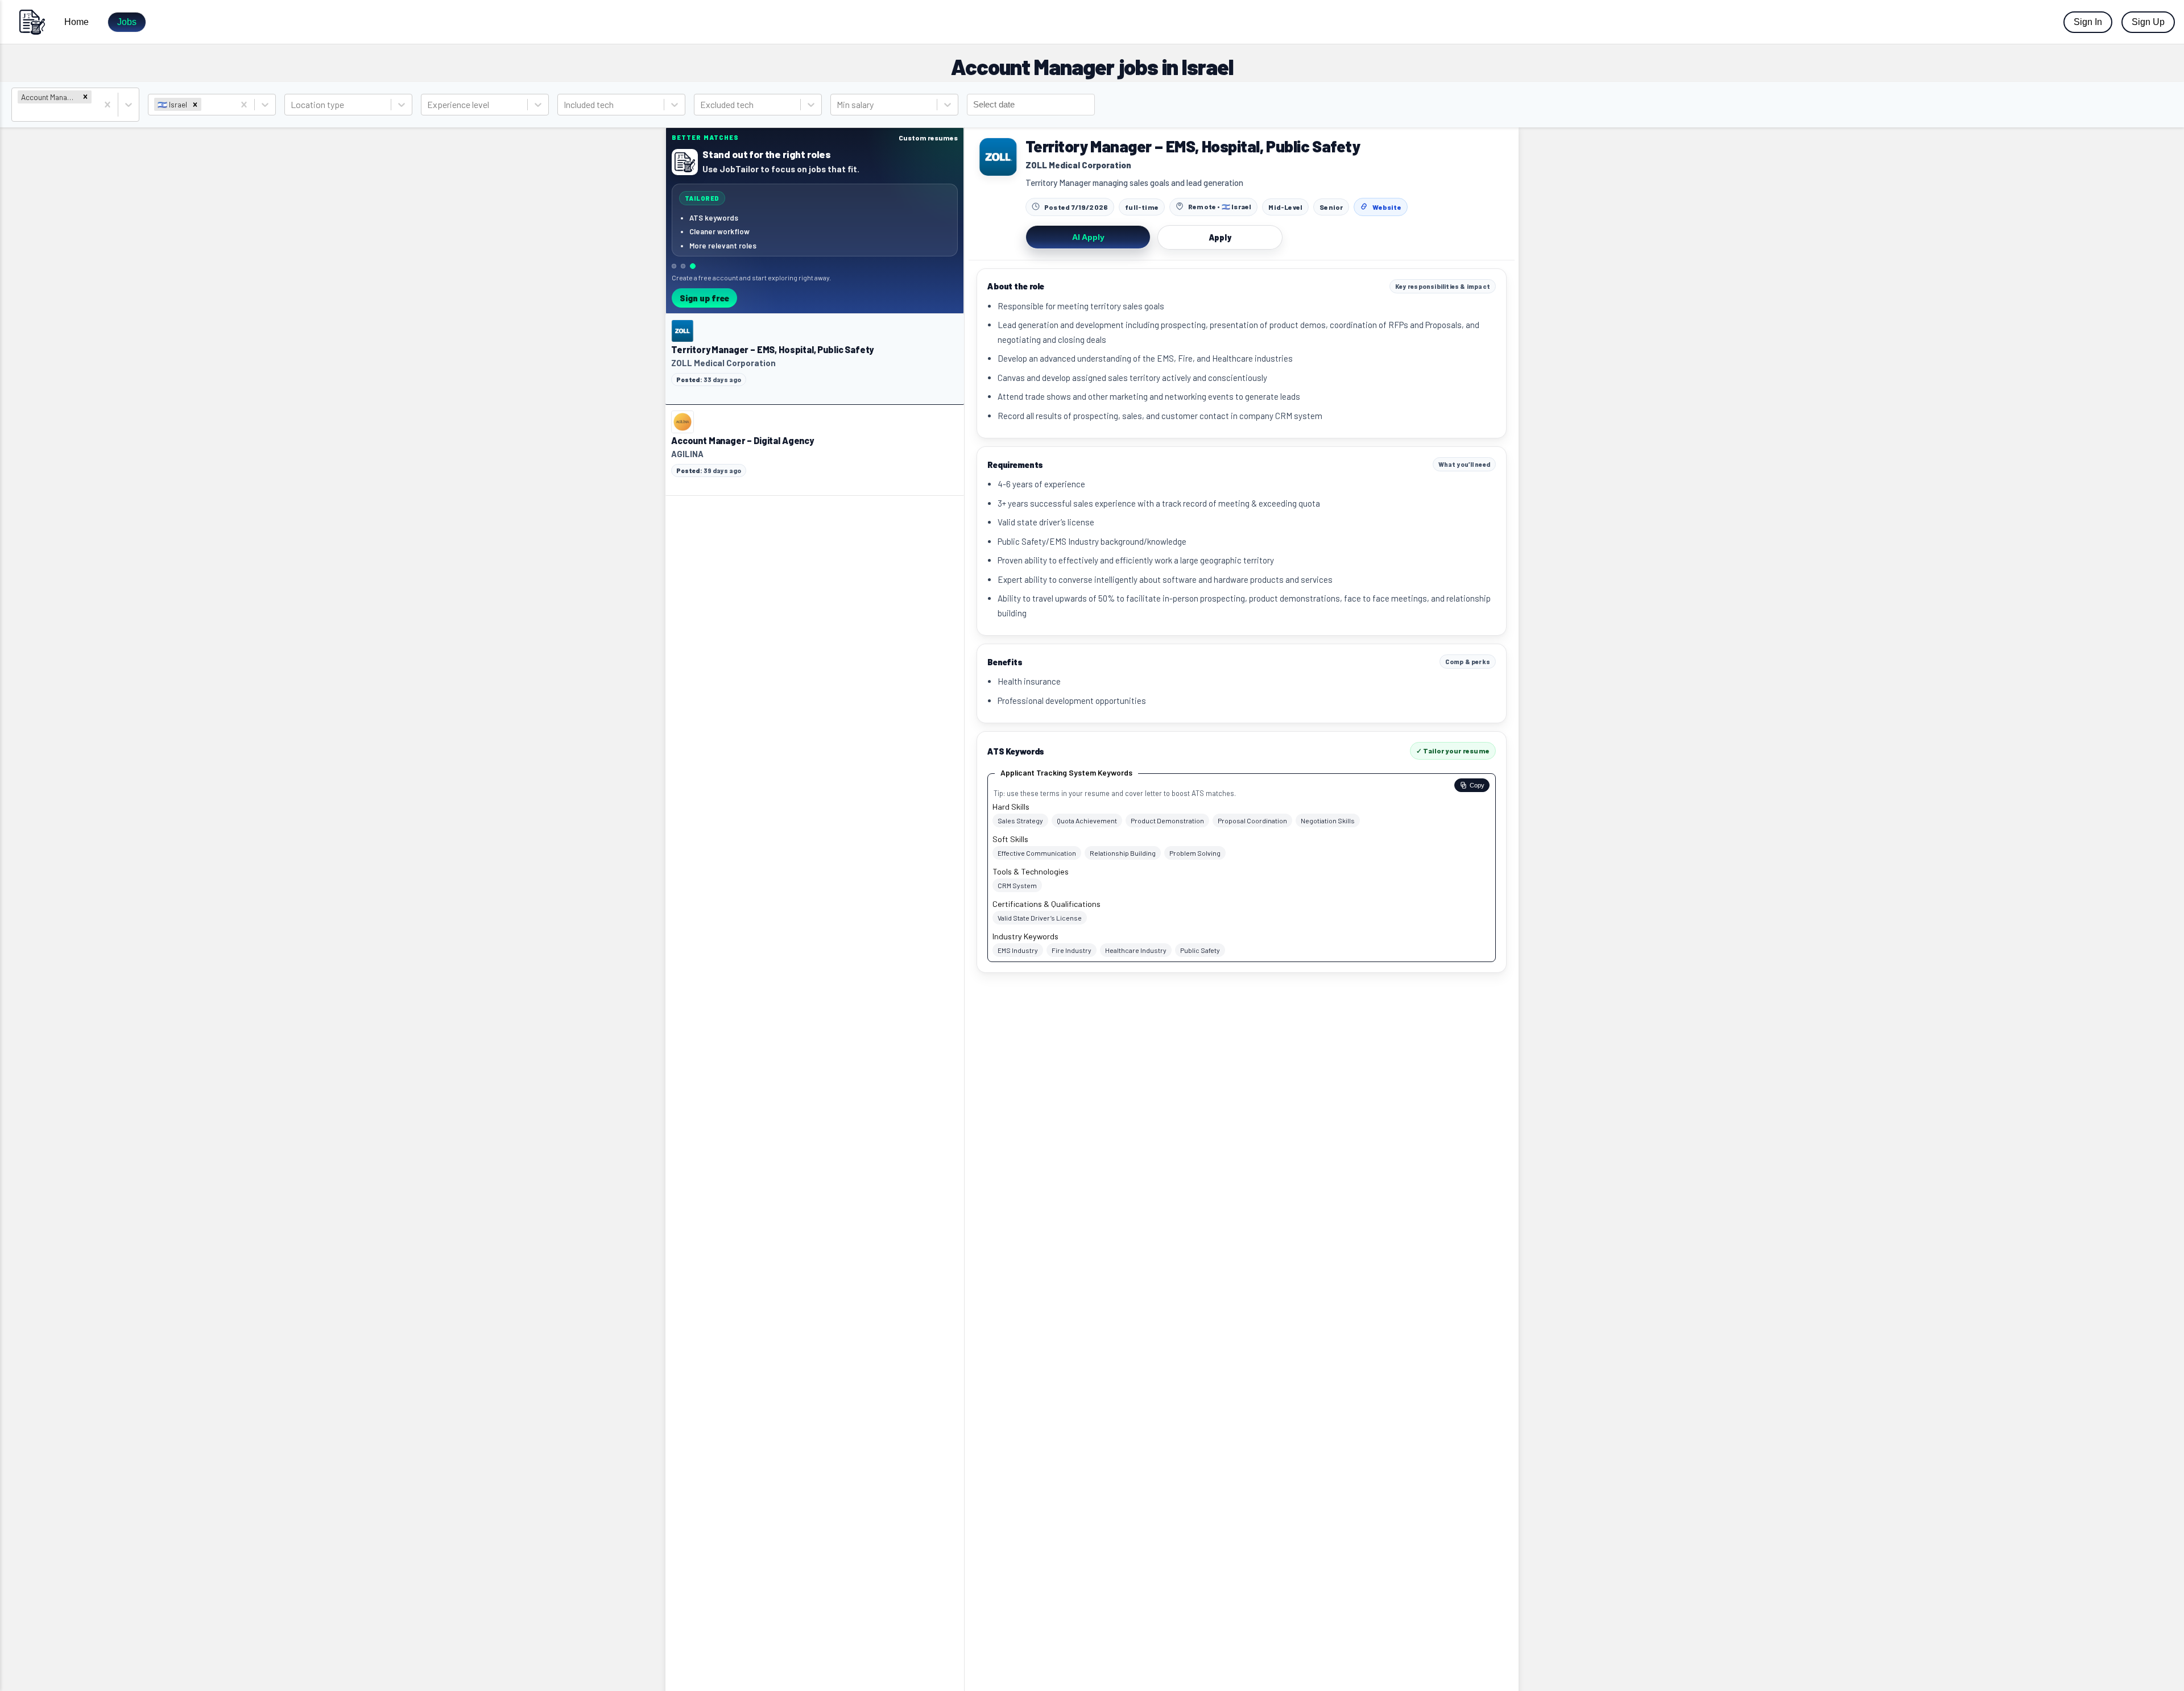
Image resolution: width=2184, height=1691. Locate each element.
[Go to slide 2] (683, 266)
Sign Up (2148, 22)
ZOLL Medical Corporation (1078, 165)
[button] (85, 97)
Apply (1220, 237)
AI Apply (1088, 237)
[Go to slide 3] (693, 266)
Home (76, 22)
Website (1387, 207)
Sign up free (704, 298)
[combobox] (18, 112)
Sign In (2088, 22)
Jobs (127, 22)
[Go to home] (32, 22)
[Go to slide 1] (674, 266)
